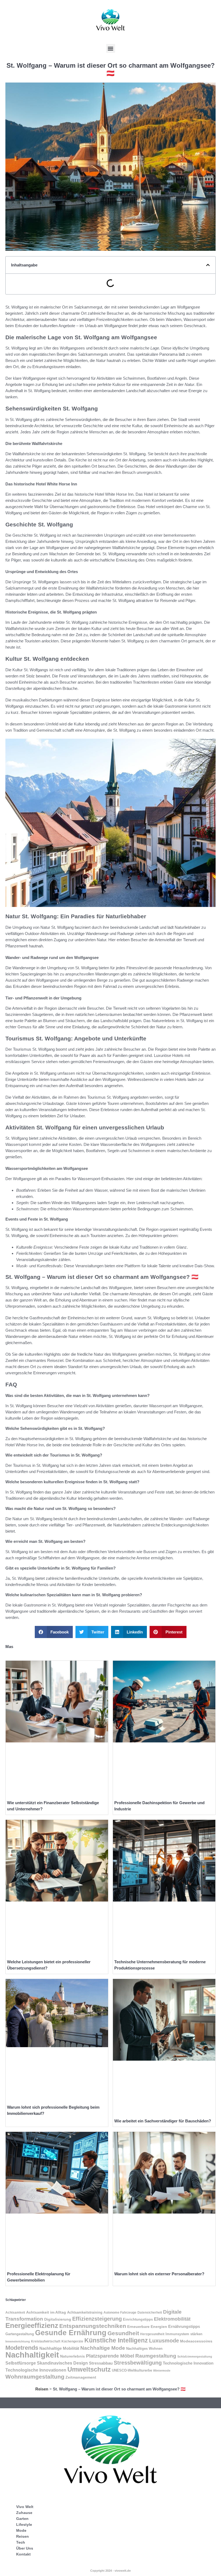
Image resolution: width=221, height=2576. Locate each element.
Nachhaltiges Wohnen (144, 2349)
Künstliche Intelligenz (116, 2340)
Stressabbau (101, 2363)
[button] (111, 48)
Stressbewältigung (138, 2363)
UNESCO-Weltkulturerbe (132, 2370)
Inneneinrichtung (18, 2341)
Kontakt (23, 2554)
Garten (22, 2519)
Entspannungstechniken (93, 2326)
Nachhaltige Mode (103, 2348)
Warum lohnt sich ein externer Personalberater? (159, 2274)
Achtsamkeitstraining (85, 2312)
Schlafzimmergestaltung (195, 2356)
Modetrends (22, 2348)
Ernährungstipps (184, 2327)
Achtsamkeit (15, 2313)
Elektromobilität (172, 2319)
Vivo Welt (25, 2507)
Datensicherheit (150, 2313)
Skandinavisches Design (62, 2363)
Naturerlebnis (72, 2356)
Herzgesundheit (152, 2334)
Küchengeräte (72, 2341)
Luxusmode (164, 2341)
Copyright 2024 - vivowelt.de (110, 2571)
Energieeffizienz (32, 2325)
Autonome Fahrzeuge (120, 2313)
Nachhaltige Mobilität (59, 2348)
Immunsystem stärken (184, 2334)
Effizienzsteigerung (97, 2319)
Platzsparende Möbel (110, 2356)
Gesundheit (123, 2333)
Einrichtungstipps (138, 2319)
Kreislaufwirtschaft (46, 2341)
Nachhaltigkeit (32, 2355)
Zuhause (24, 2513)
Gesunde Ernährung (71, 2333)
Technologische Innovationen (36, 2370)
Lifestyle (24, 2524)
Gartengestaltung (20, 2334)
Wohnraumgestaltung (35, 2377)
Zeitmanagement (81, 2377)
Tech (21, 2542)
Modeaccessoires (196, 2341)
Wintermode (162, 2371)
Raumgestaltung (156, 2356)
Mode (21, 2530)
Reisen (42, 2389)
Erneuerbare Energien (147, 2327)
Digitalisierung (58, 2319)
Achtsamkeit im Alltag (46, 2312)
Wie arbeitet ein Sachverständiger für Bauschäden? (163, 2121)
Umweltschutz (89, 2369)
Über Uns (25, 2548)
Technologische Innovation (188, 2363)
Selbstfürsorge (21, 2363)
